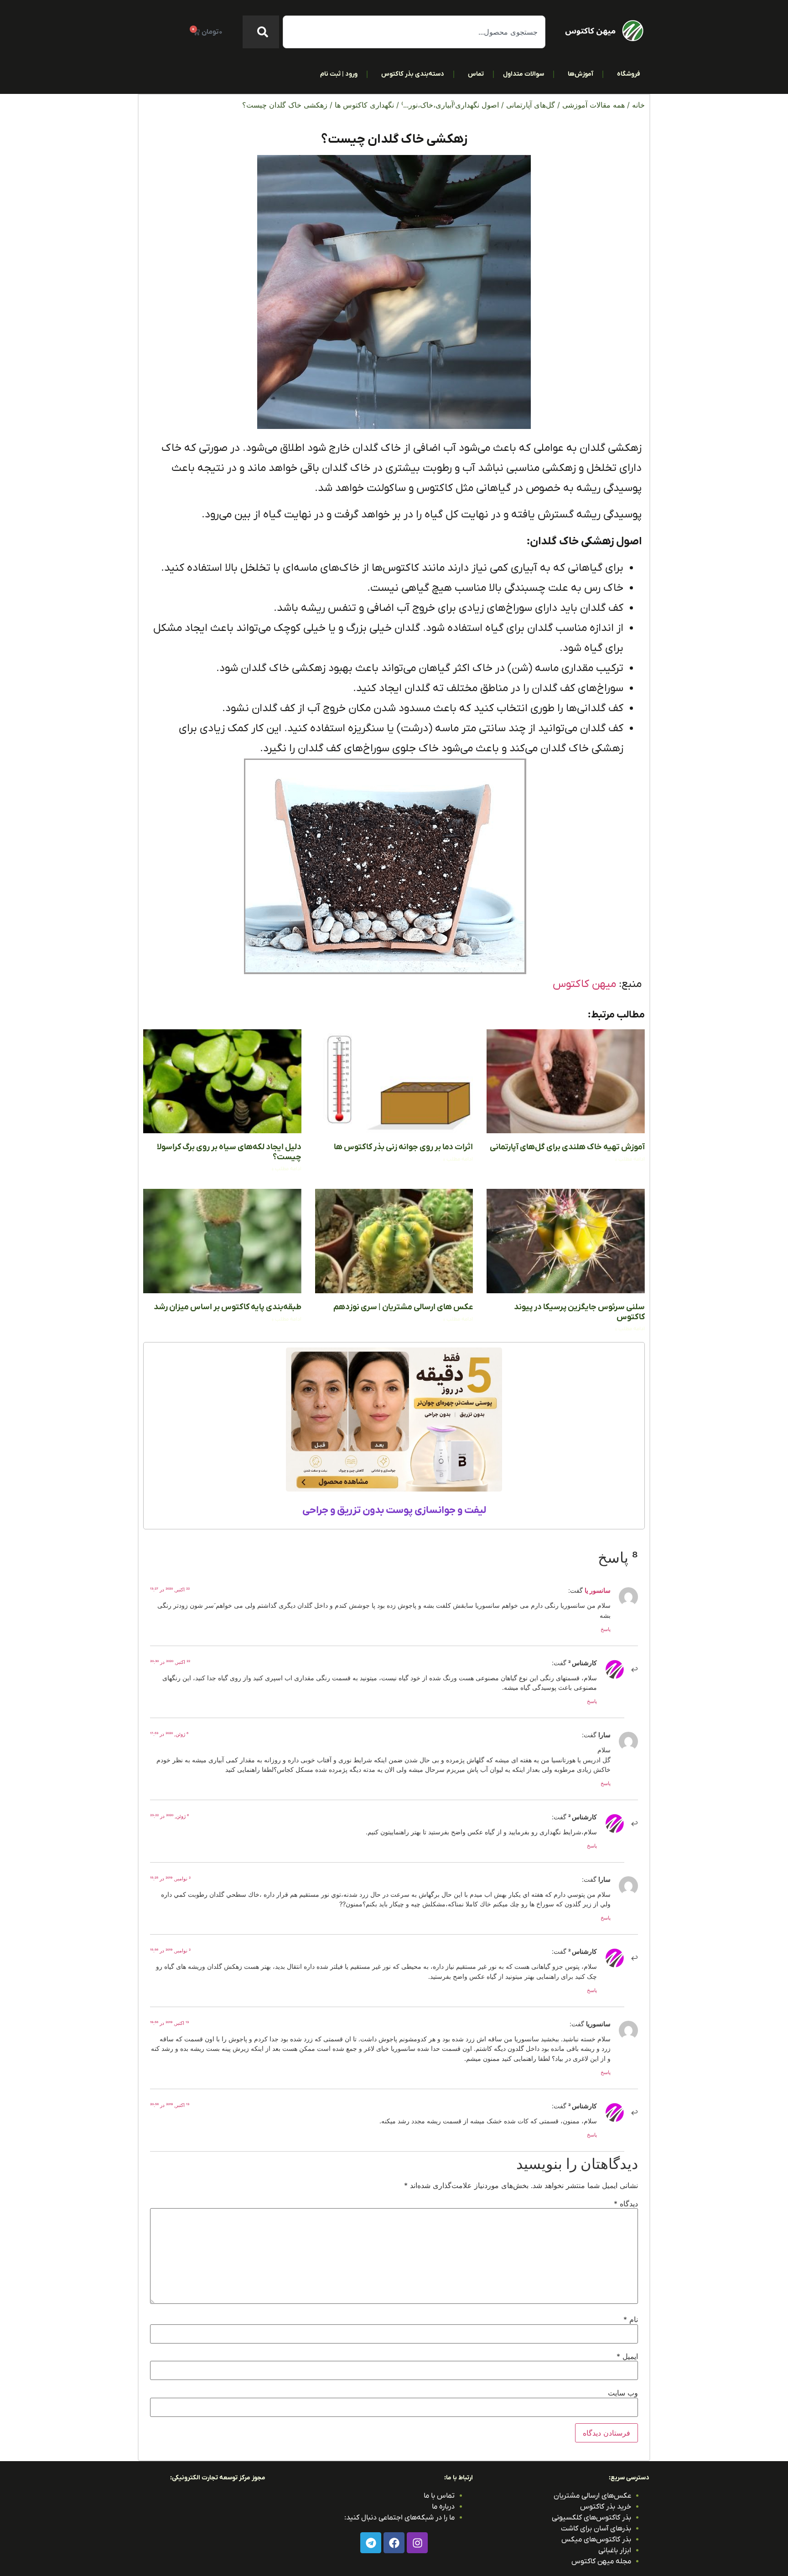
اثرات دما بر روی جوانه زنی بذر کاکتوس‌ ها (403, 1147)
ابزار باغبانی (615, 2550)
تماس (476, 74)
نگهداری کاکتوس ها (364, 105)
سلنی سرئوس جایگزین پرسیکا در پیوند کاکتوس (579, 1312)
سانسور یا (598, 1590)
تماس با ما (439, 2496)
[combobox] (414, 32)
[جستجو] (261, 32)
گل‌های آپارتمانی (531, 105)
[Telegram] (371, 2543)
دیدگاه (626, 2204)
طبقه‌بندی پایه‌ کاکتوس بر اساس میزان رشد (228, 1307)
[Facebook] (394, 2543)
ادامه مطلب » (630, 1159)
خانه (638, 105)
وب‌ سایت (623, 2393)
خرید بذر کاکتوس (606, 2507)
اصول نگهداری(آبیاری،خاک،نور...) (450, 105)
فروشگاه (629, 74)
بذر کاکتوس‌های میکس (596, 2540)
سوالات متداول (524, 74)
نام (631, 2319)
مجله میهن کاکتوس (601, 2561)
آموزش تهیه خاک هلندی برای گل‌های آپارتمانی (567, 1147)
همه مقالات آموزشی (594, 105)
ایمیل (627, 2356)
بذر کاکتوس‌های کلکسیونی (591, 2518)
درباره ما (443, 2507)
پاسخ (606, 1629)
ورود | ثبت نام (339, 74)
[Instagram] (417, 2543)
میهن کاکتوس (584, 984)
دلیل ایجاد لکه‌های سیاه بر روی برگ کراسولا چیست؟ (229, 1152)
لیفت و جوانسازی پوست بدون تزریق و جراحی (394, 1510)
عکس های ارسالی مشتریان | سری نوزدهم (403, 1307)
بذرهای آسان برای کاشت (596, 2529)
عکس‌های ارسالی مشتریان (592, 2496)
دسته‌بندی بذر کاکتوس (413, 74)
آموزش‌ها (581, 74)
